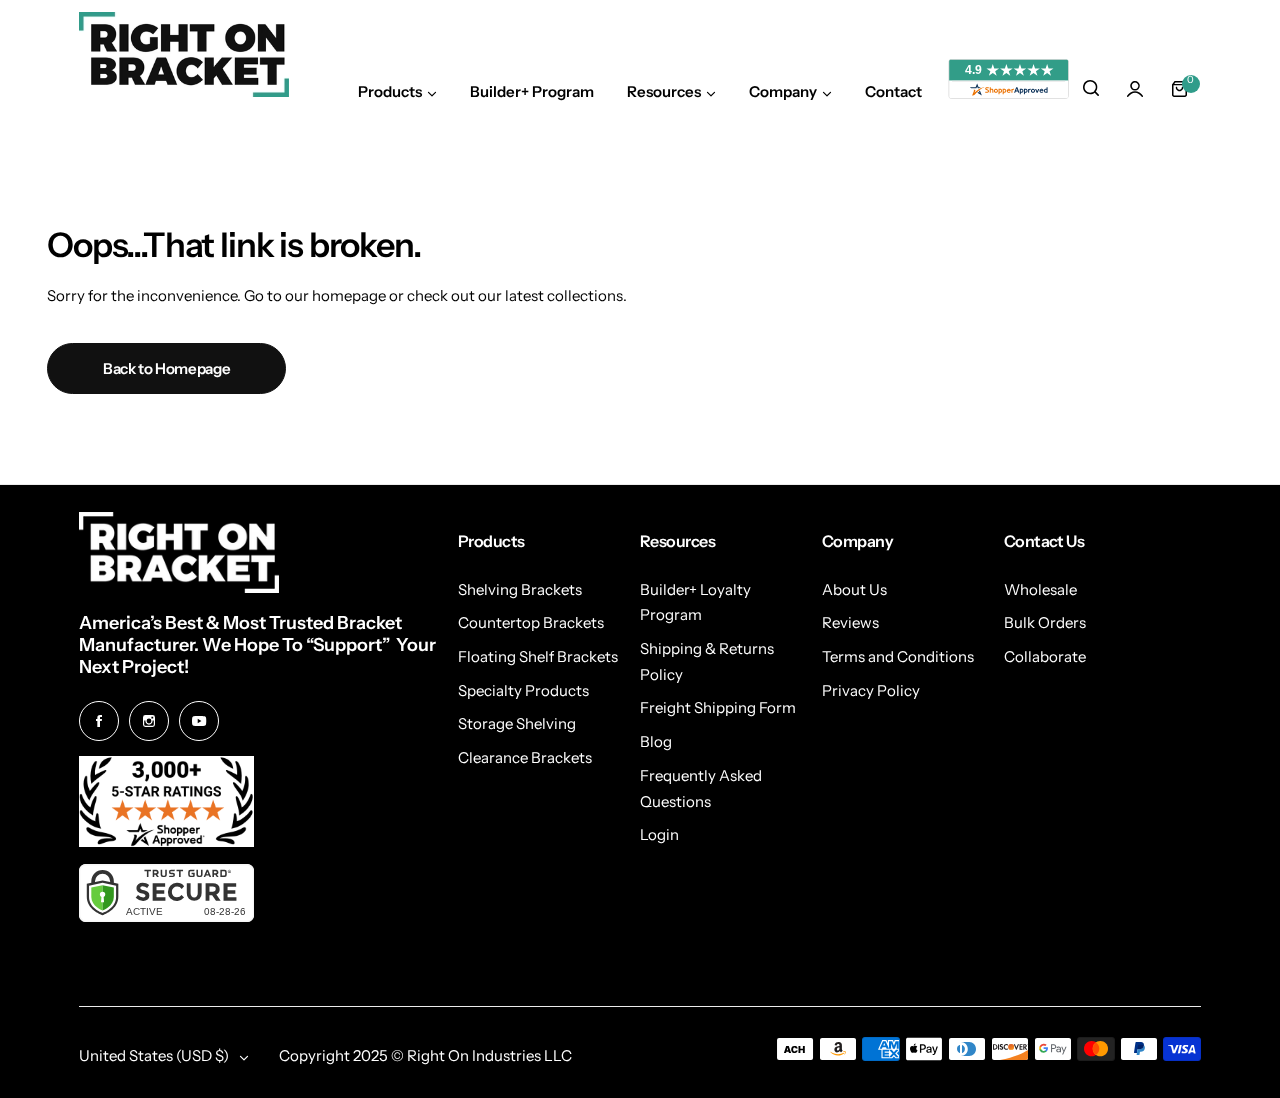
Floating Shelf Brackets (538, 656)
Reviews (850, 622)
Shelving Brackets (520, 589)
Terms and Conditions (898, 656)
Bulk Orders (1045, 622)
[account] (1135, 89)
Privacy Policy (871, 690)
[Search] (1091, 89)
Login (659, 834)
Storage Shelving (517, 723)
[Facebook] (99, 721)
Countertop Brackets (531, 622)
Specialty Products (523, 690)
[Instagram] (149, 721)
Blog (656, 741)
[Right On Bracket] (184, 54)
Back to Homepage (166, 368)
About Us (854, 589)
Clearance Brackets (525, 757)
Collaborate (1045, 656)
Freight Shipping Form (718, 707)
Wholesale (1040, 589)
